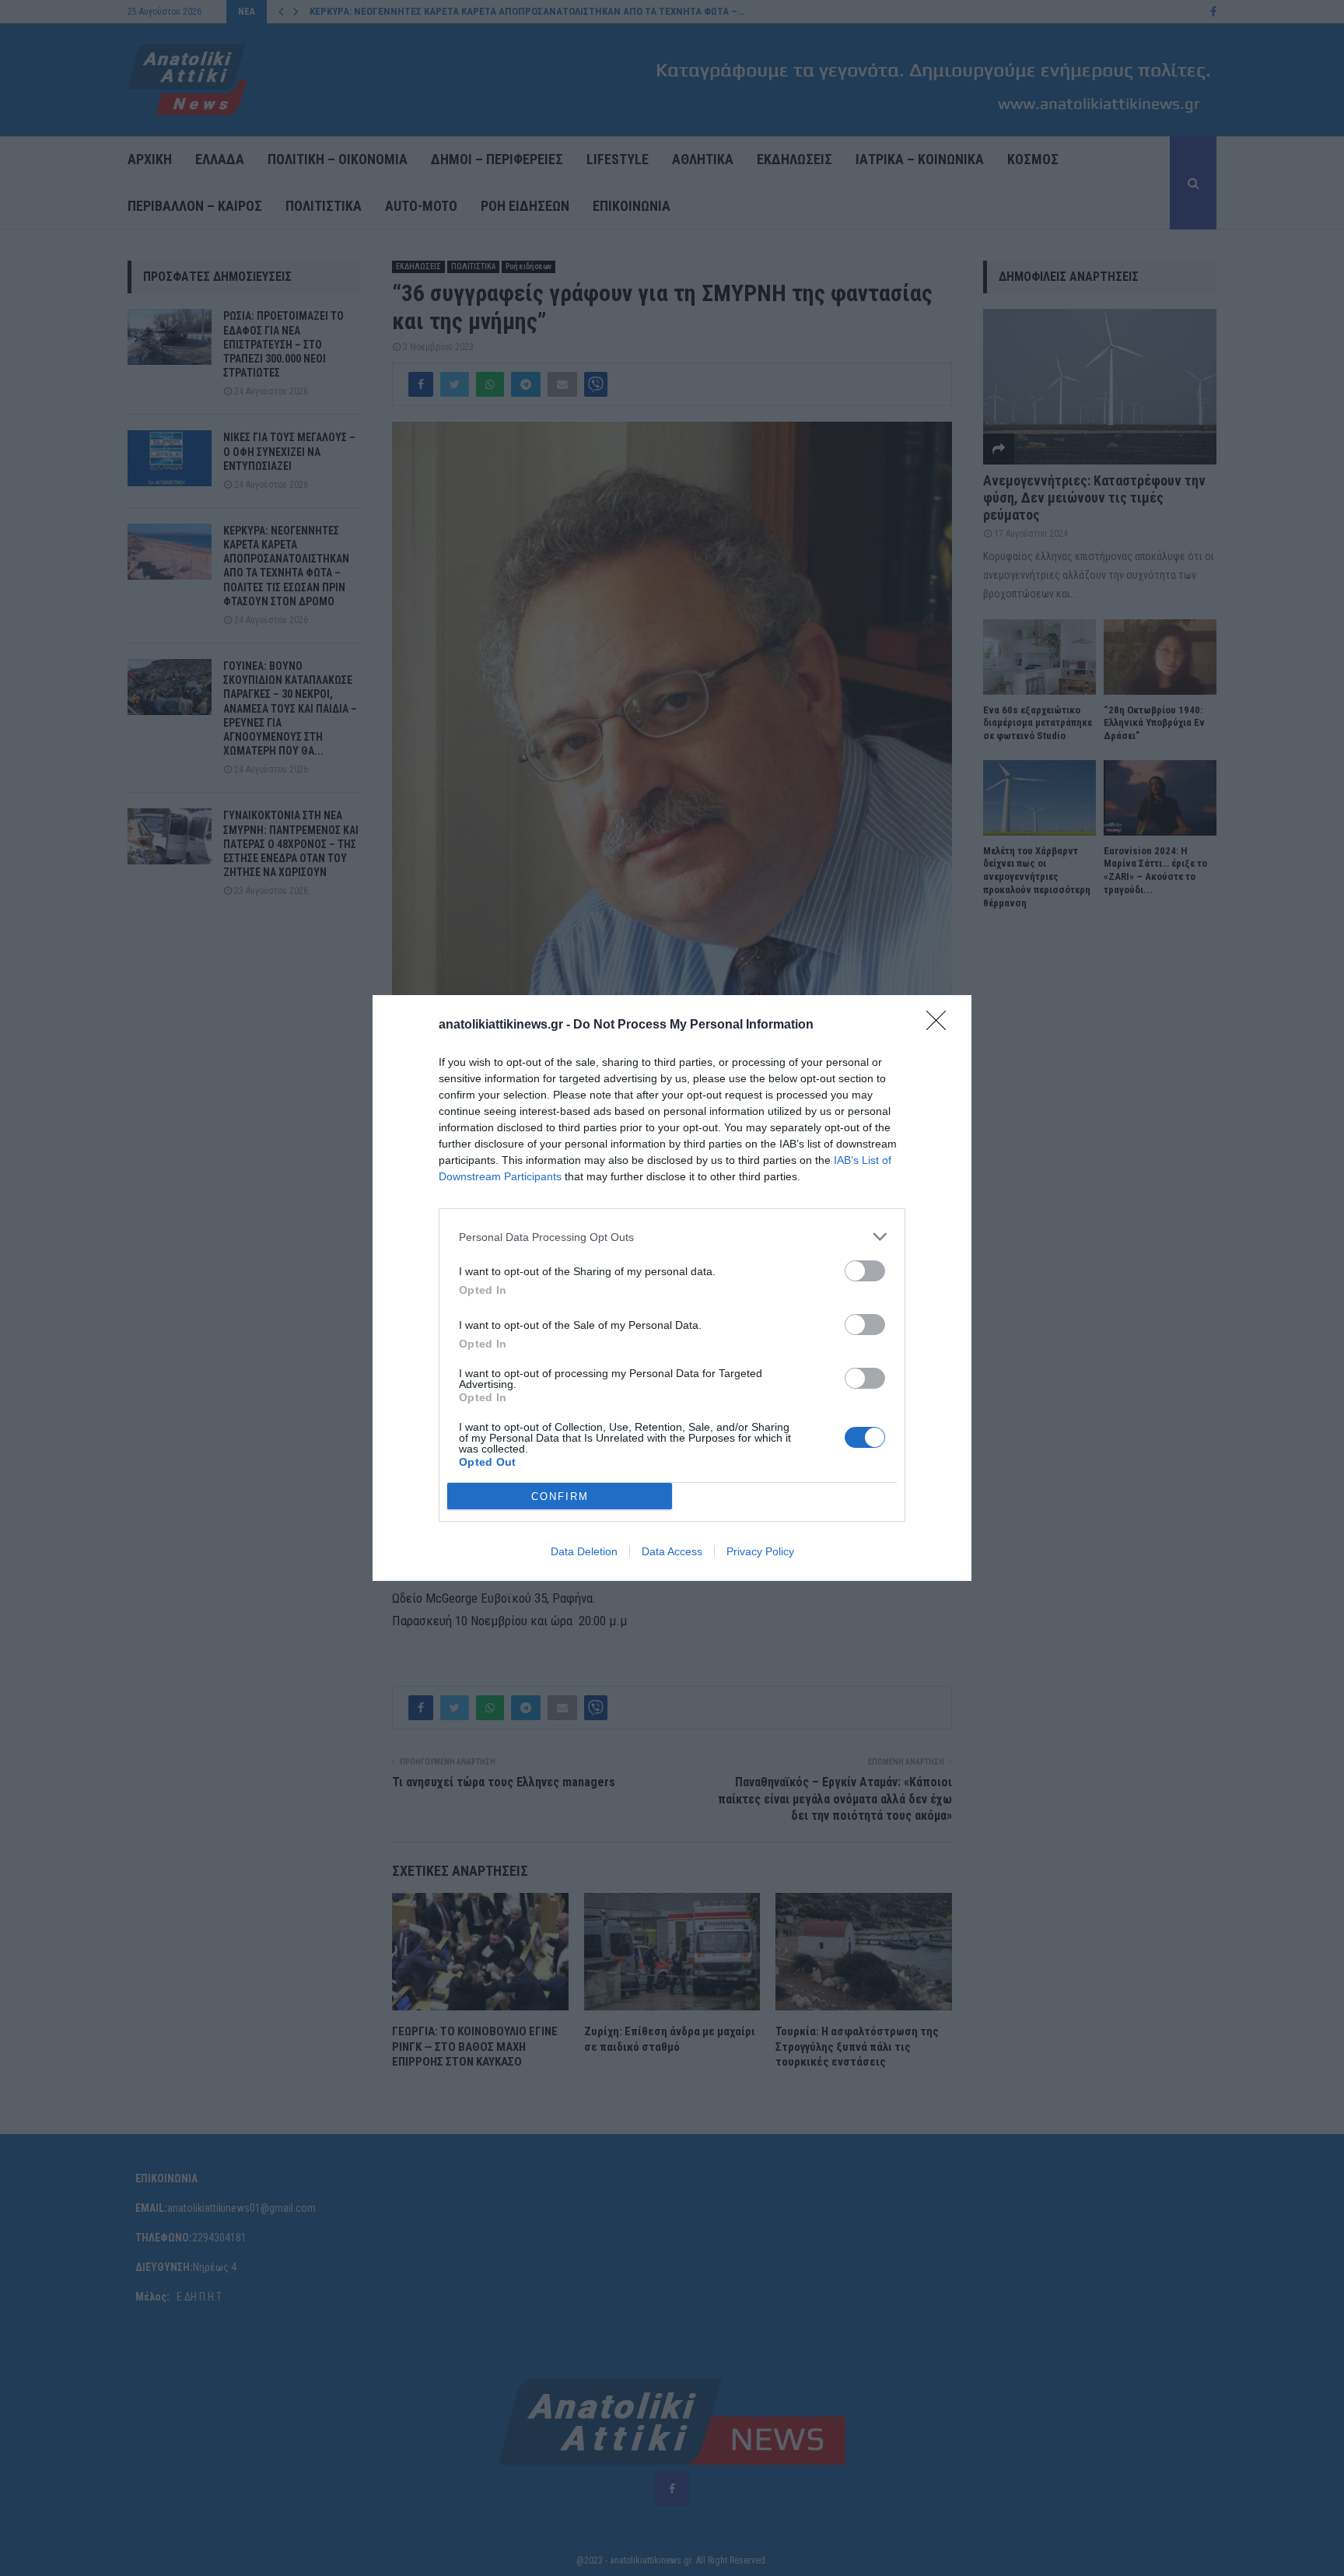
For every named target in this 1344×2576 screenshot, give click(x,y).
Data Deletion (584, 1551)
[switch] (865, 1271)
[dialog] (672, 1288)
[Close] (941, 1025)
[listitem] (672, 1237)
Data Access (672, 1551)
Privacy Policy (760, 1551)
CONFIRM (560, 1497)
